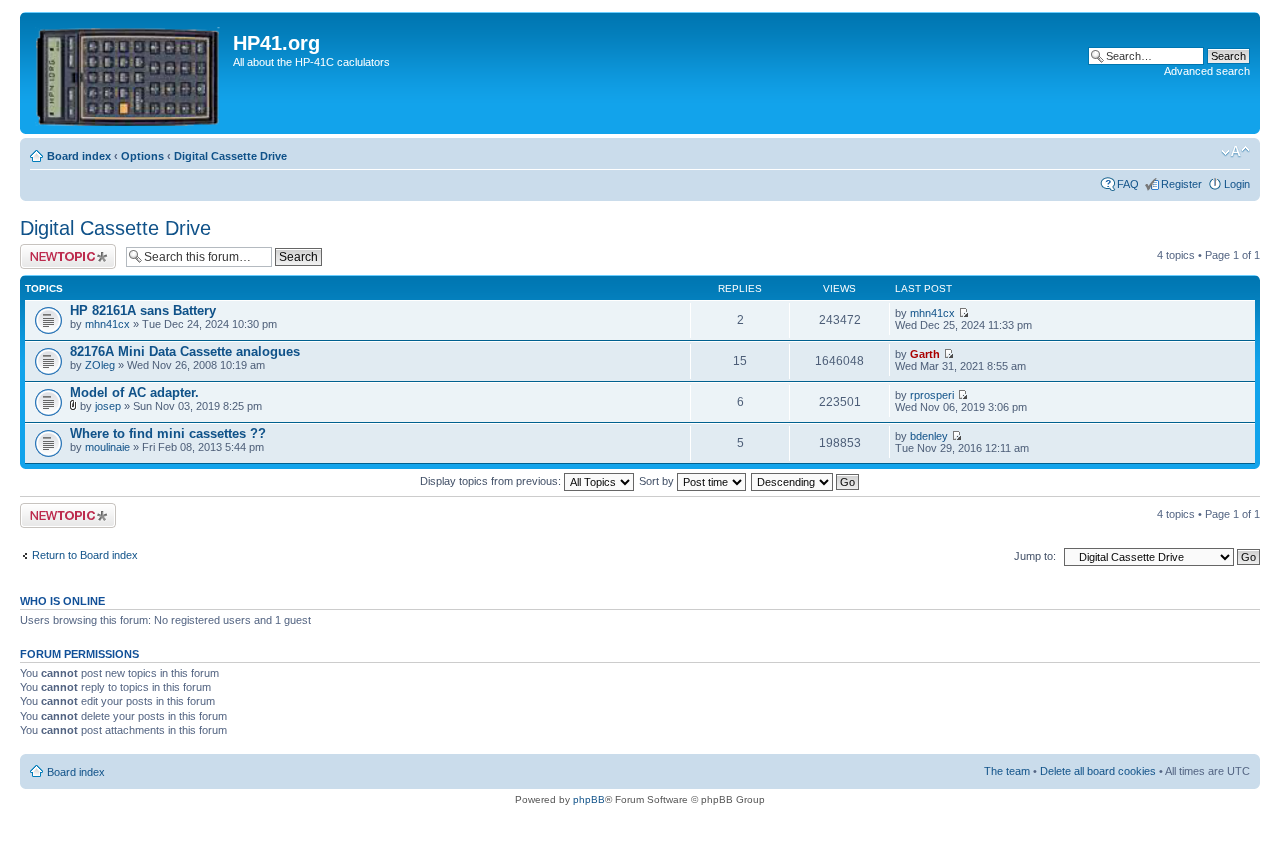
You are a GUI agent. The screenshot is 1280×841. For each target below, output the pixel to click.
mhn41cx (107, 324)
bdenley (929, 436)
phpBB (589, 799)
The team (1007, 771)
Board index (79, 156)
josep (108, 406)
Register (1181, 184)
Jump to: (1035, 556)
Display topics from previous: (492, 481)
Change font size (1235, 152)
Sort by (658, 481)
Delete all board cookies (1098, 771)
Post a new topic (60, 250)
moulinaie (107, 447)
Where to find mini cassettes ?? (168, 433)
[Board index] (129, 73)
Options (142, 156)
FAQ (1128, 184)
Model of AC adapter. (134, 392)
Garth (925, 354)
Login (1237, 184)
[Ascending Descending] (806, 481)
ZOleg (100, 365)
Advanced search (1207, 71)
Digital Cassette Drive (230, 156)
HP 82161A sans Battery (143, 310)
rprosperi (932, 395)
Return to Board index (85, 555)
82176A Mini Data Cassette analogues (185, 351)
